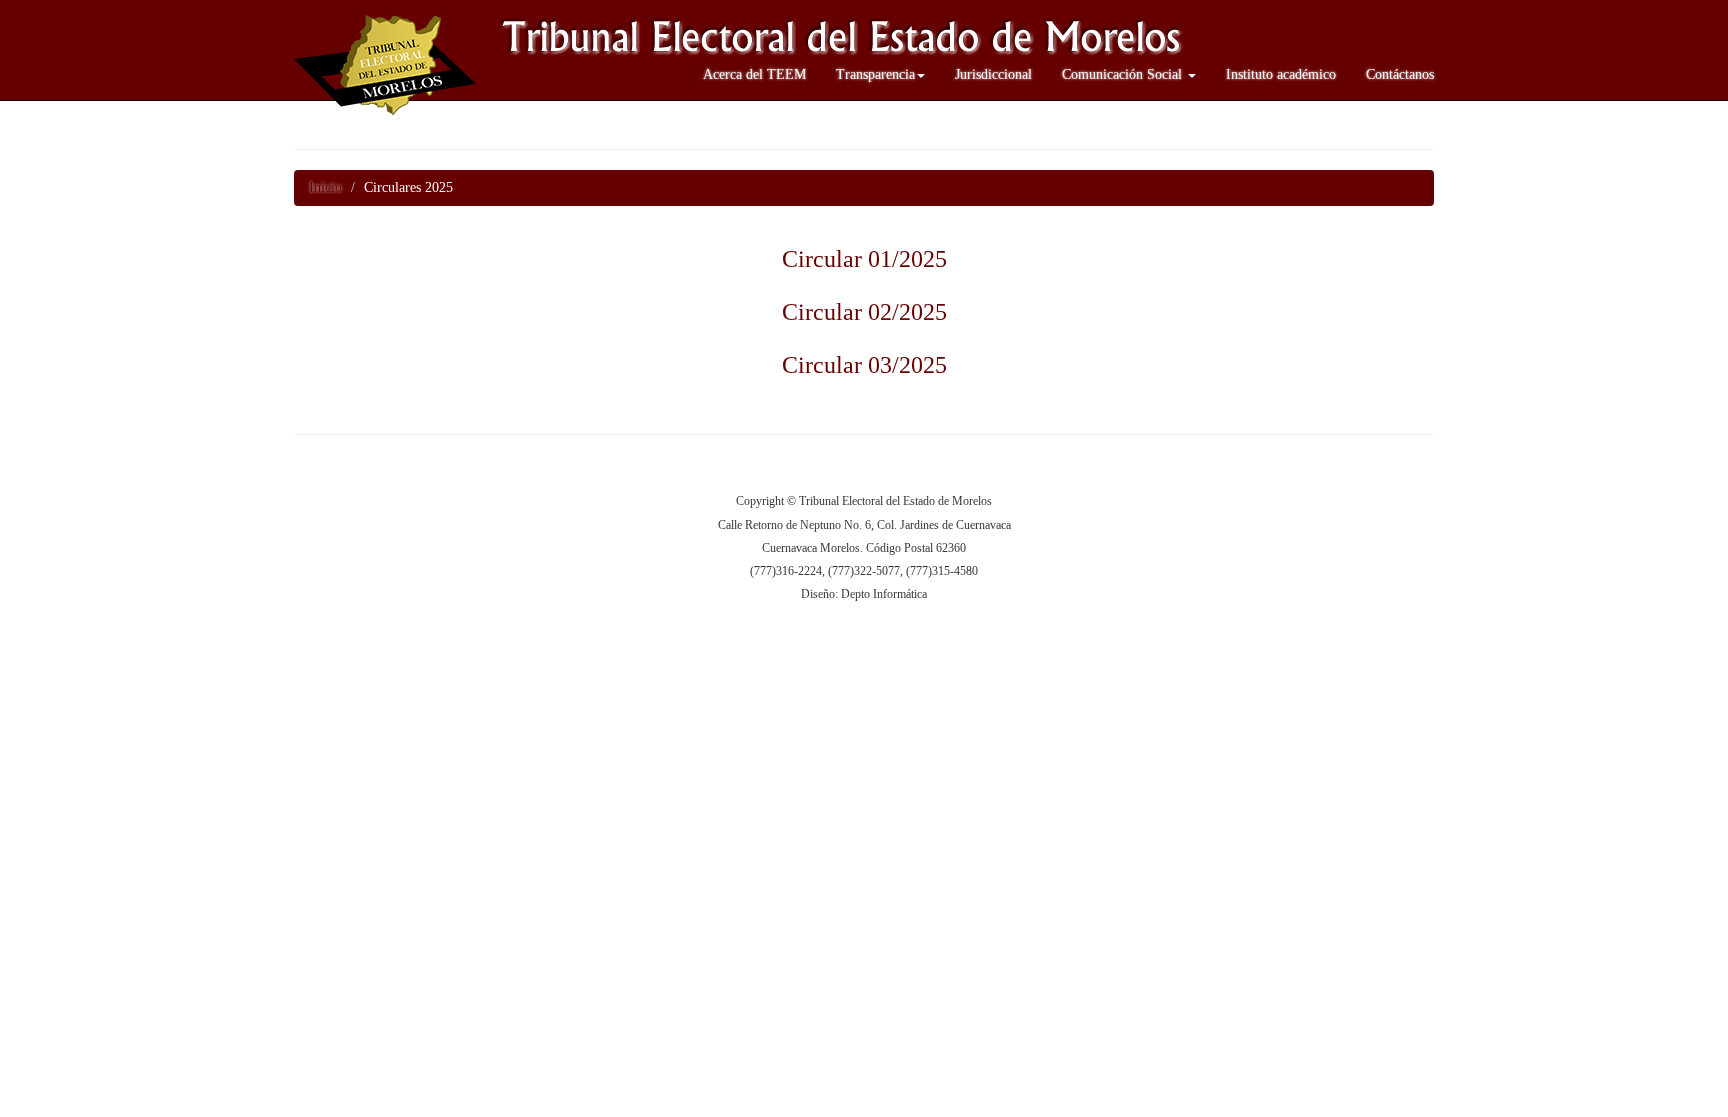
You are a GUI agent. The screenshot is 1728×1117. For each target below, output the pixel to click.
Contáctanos (1400, 74)
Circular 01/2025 (864, 259)
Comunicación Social (1124, 74)
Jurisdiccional (993, 74)
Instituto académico (1281, 74)
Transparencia (875, 74)
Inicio (325, 187)
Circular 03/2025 (864, 365)
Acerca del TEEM (754, 74)
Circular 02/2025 (864, 312)
